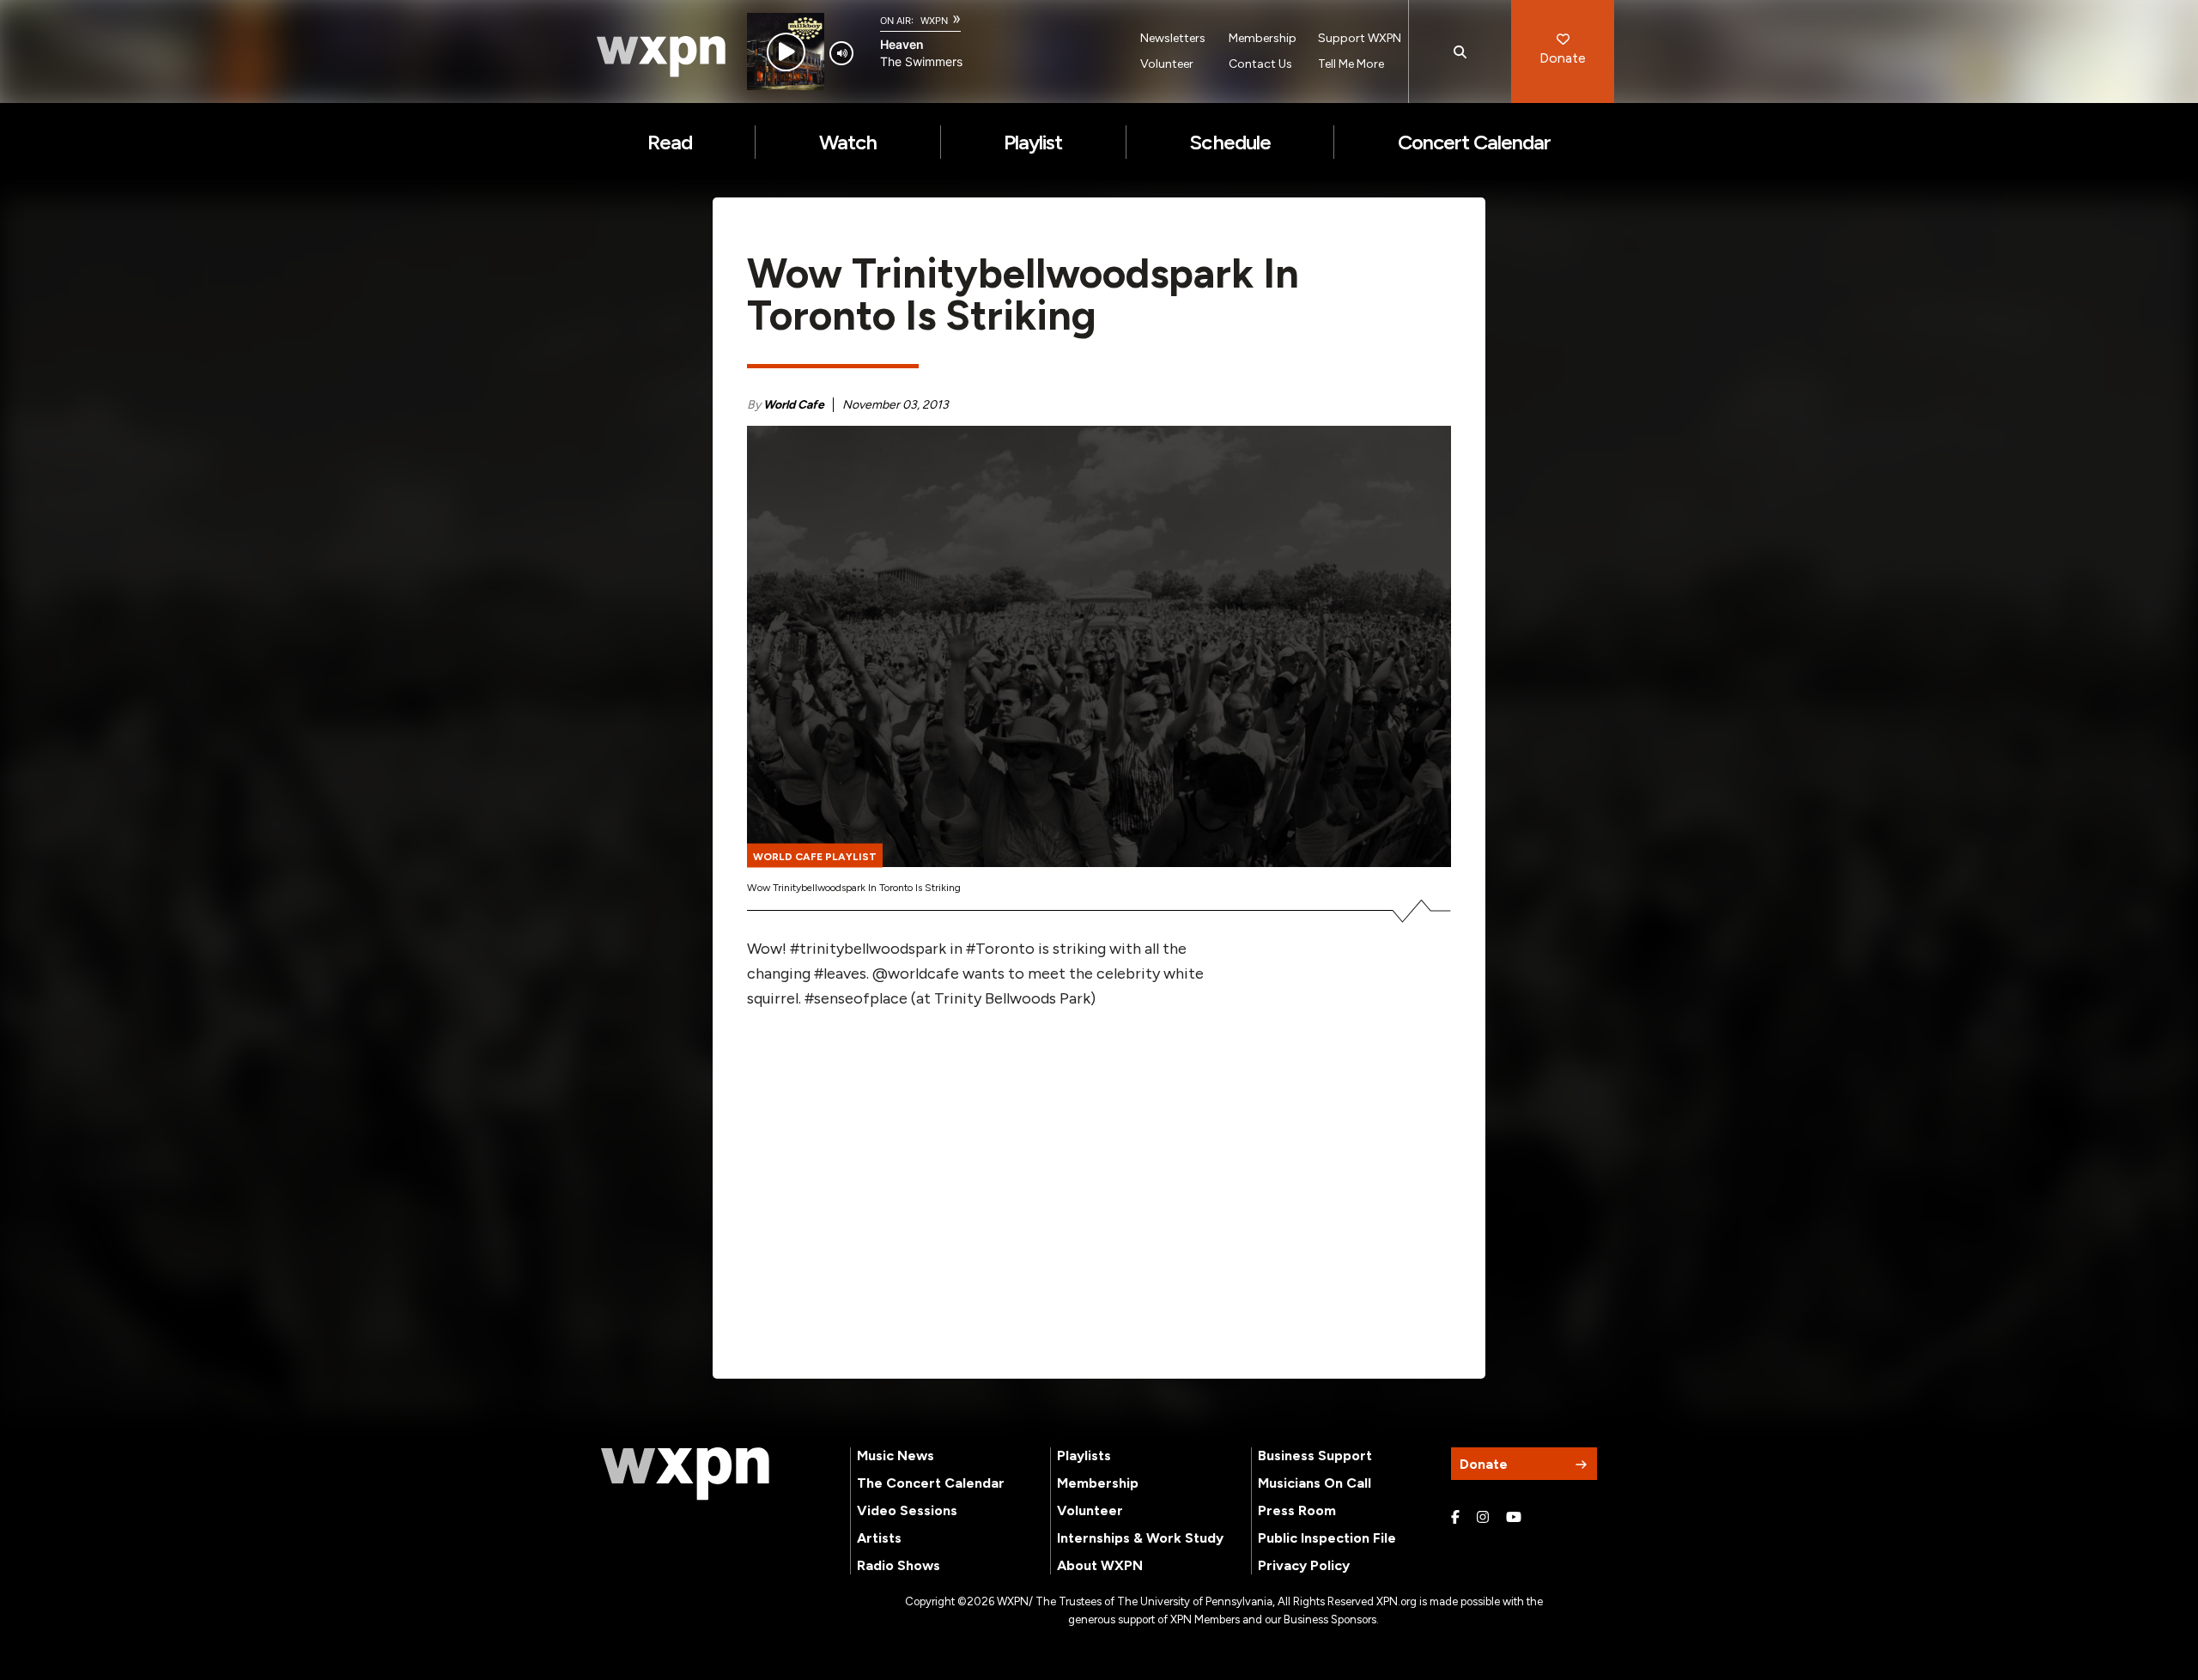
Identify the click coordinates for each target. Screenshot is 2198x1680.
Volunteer (1167, 64)
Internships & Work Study (1140, 1538)
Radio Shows (899, 1565)
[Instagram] (1483, 1518)
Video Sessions (907, 1510)
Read (670, 142)
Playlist (1033, 142)
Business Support (1315, 1456)
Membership (1263, 38)
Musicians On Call (1315, 1483)
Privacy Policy (1304, 1565)
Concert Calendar (1475, 142)
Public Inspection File (1327, 1538)
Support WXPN (1360, 38)
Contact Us (1260, 64)
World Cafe (794, 405)
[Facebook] (1455, 1518)
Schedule (1230, 142)
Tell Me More (1351, 64)
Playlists (1084, 1456)
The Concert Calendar (931, 1483)
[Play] (786, 52)
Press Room (1297, 1510)
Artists (879, 1538)
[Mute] (841, 53)
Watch (848, 142)
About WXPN (1100, 1565)
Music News (896, 1456)
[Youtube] (1514, 1518)
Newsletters (1173, 38)
